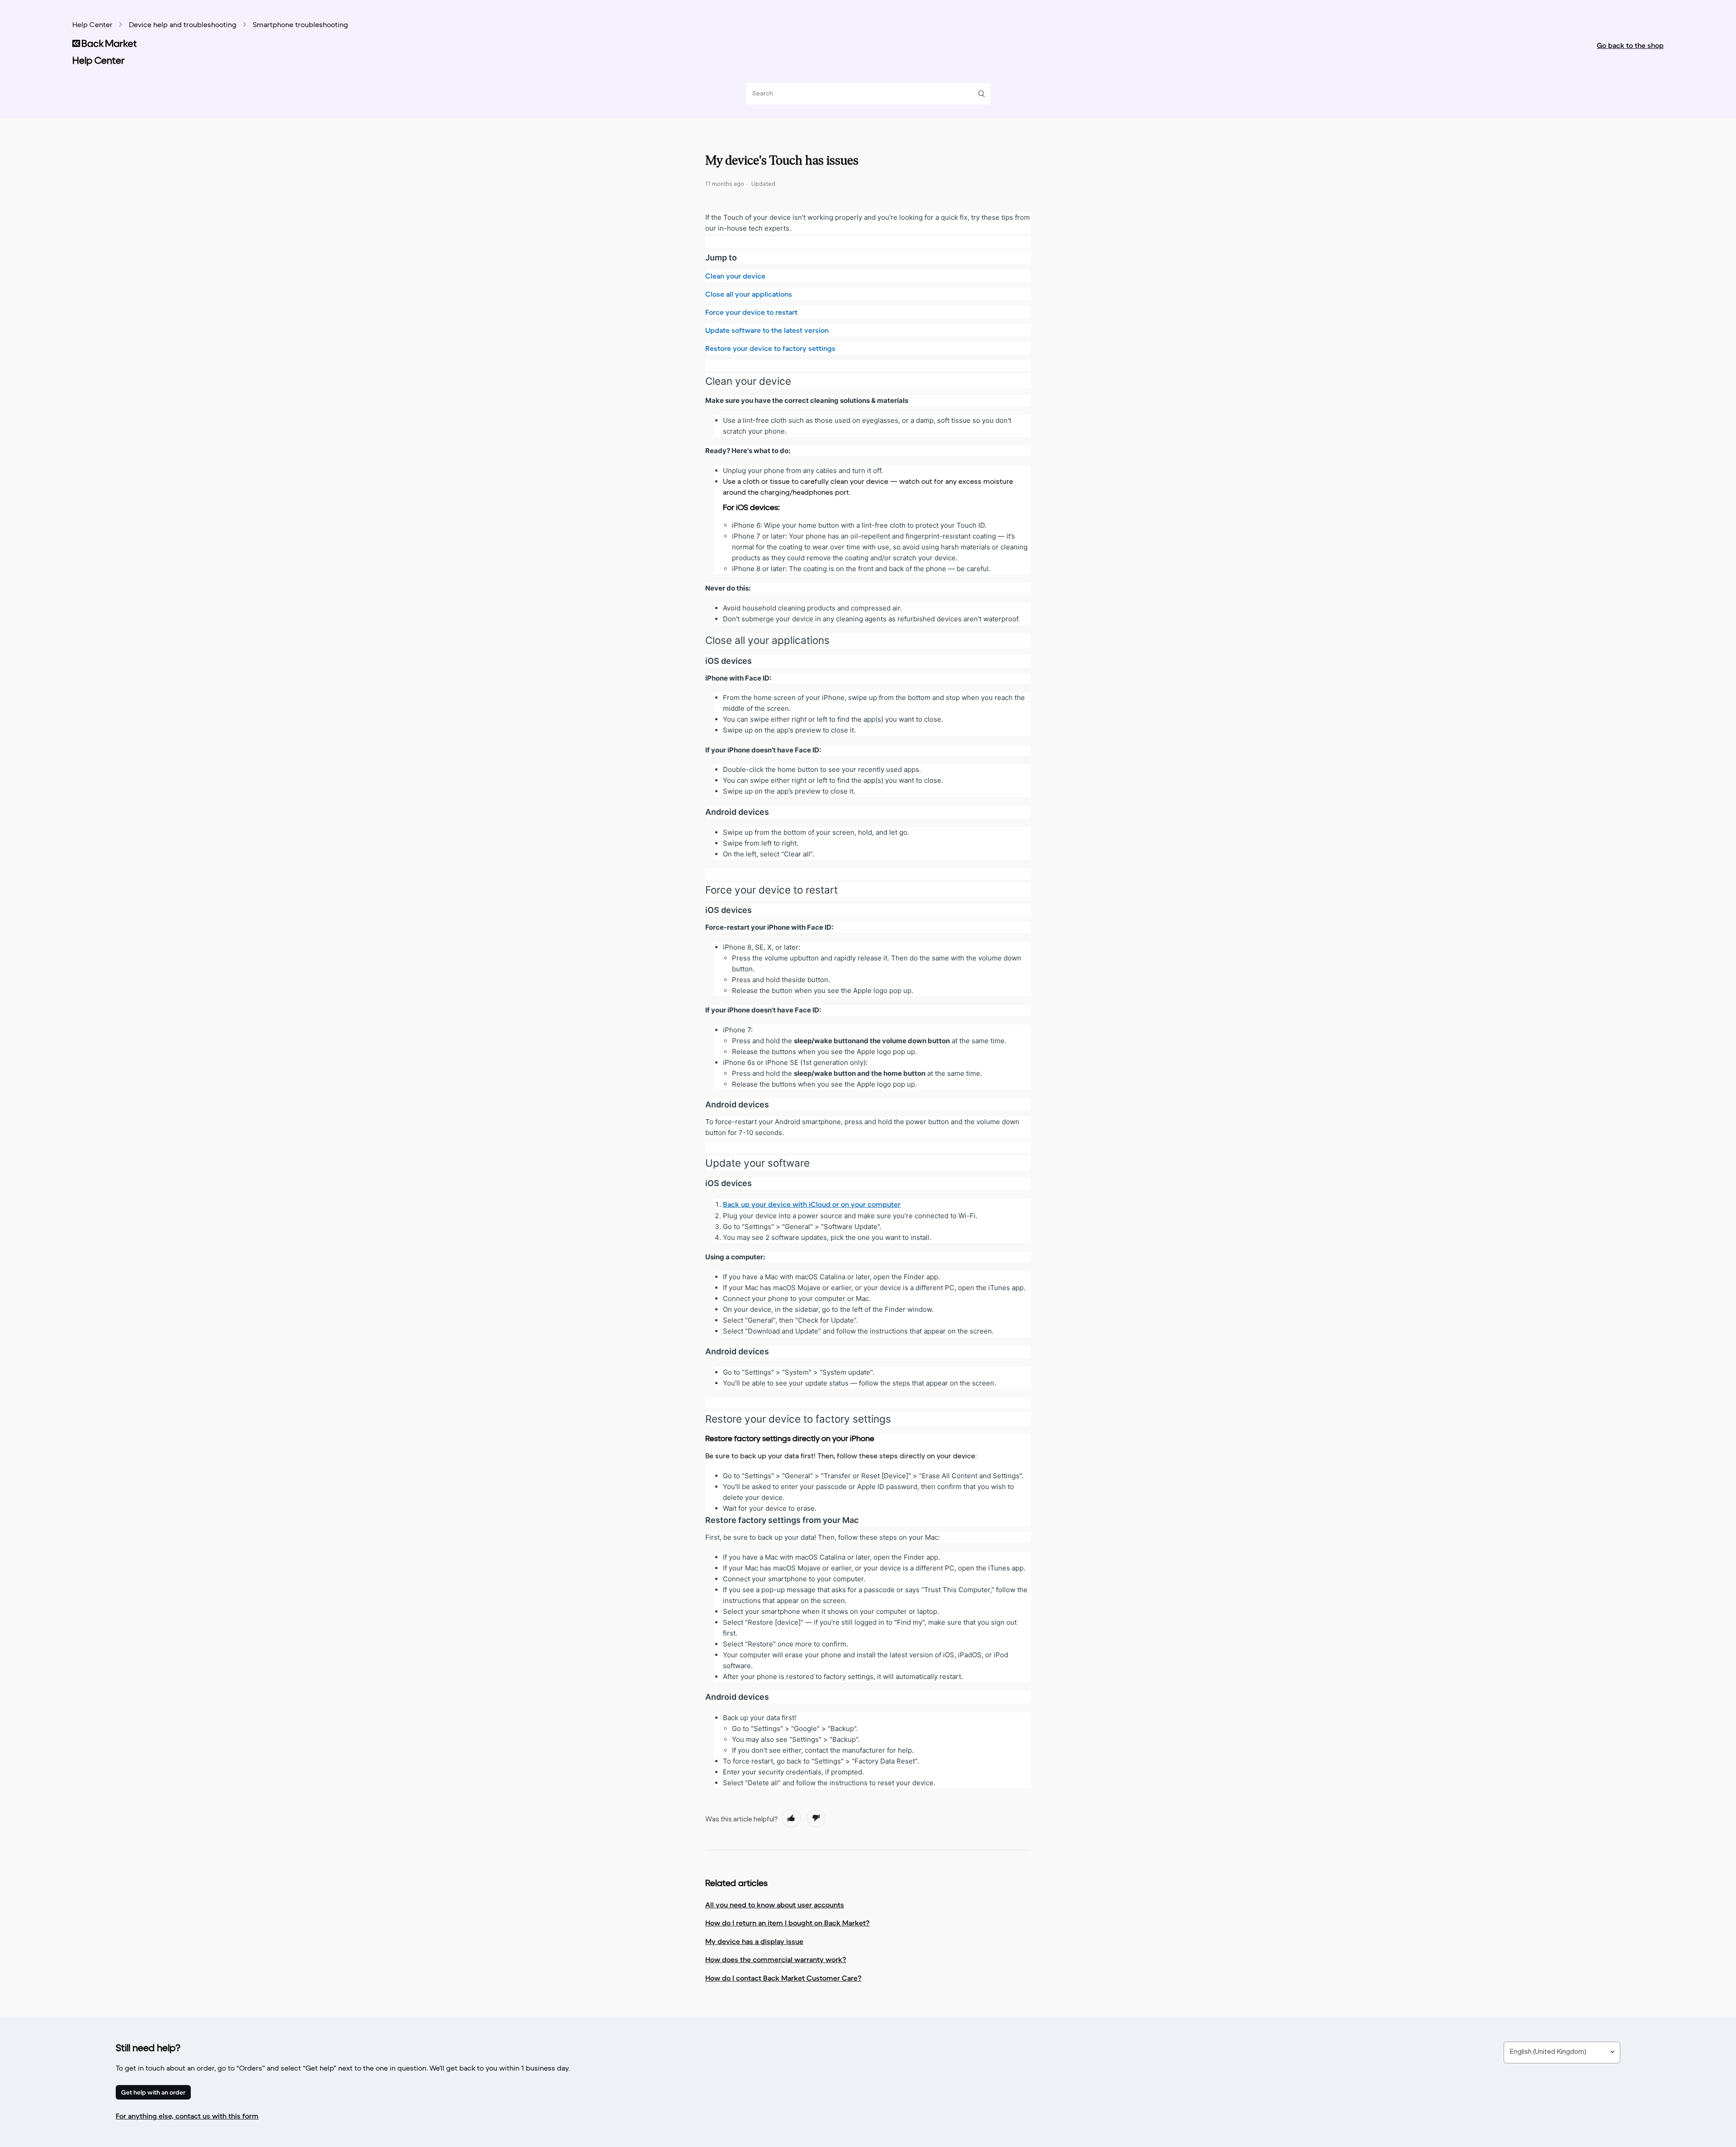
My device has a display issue (754, 1941)
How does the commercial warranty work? (776, 1959)
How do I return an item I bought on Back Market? (788, 1923)
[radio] (791, 1818)
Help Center (92, 25)
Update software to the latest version (767, 330)
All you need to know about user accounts (775, 1905)
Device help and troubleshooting (183, 25)
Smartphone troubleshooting (300, 25)
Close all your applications (749, 294)
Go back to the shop (1630, 45)
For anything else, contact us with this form (187, 2116)
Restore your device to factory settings (770, 348)
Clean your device (735, 276)
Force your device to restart (751, 312)
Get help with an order (153, 2092)
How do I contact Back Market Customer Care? (783, 1978)
